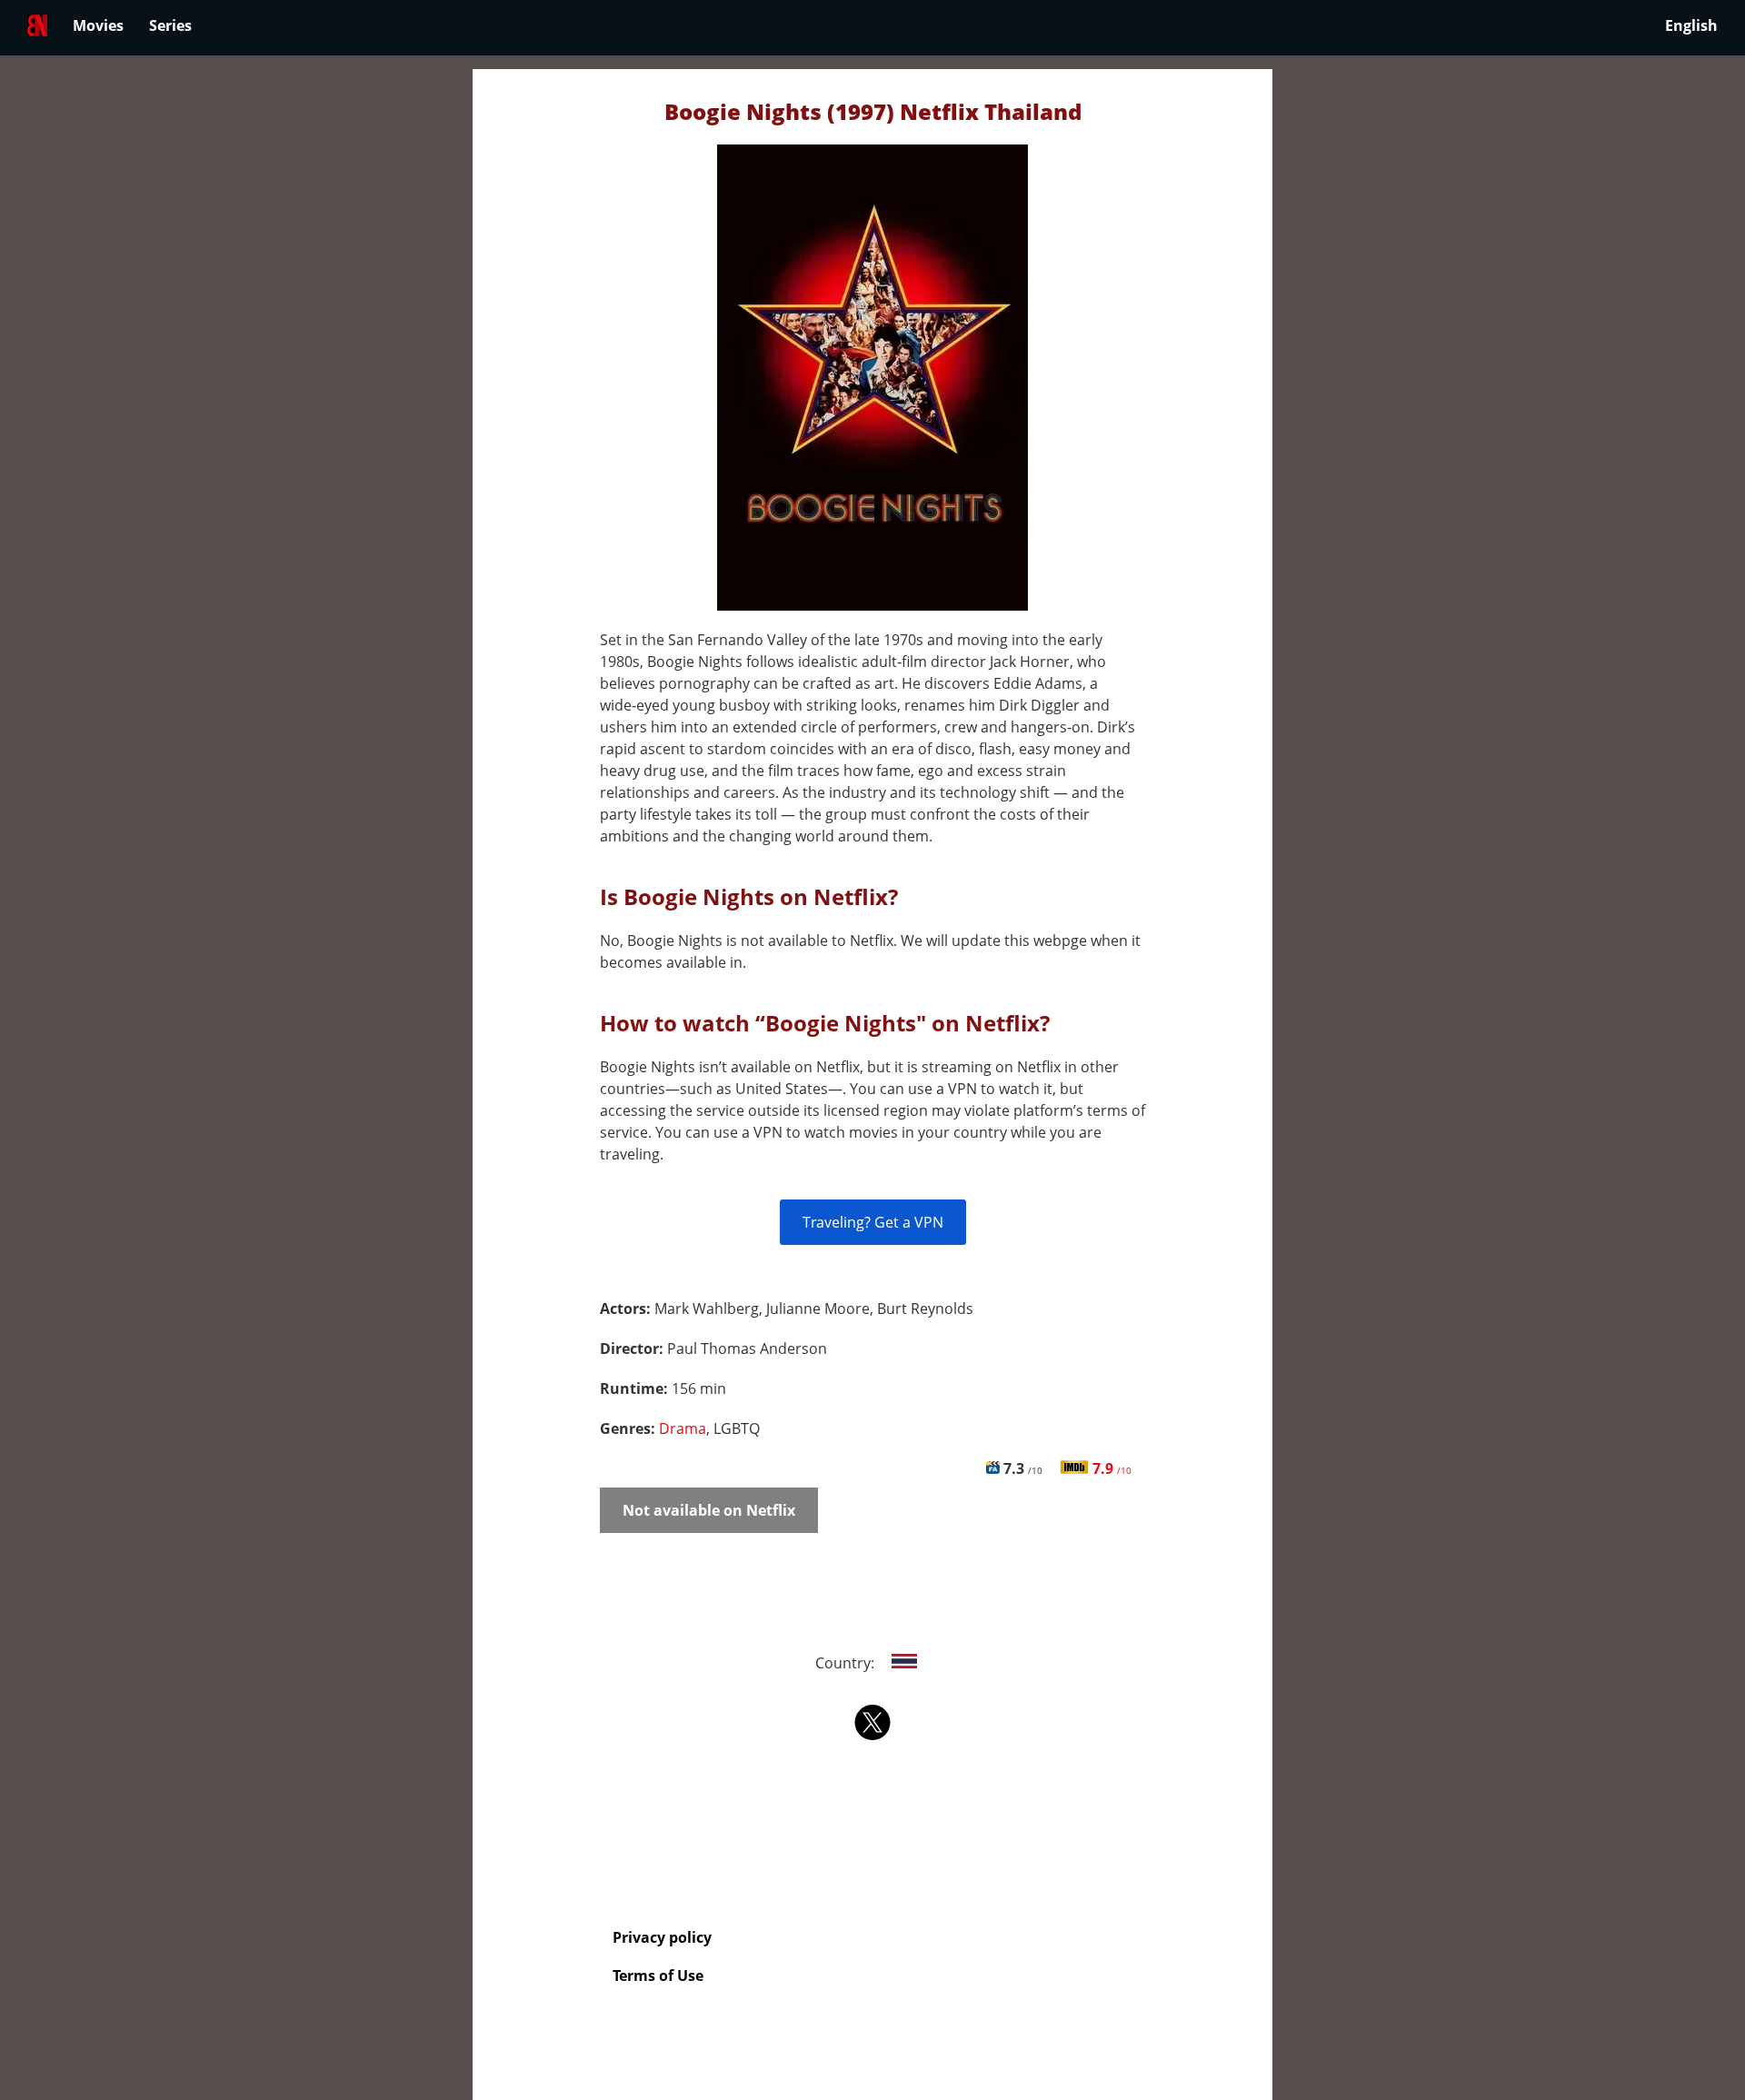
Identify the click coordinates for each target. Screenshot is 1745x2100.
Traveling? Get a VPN (873, 1222)
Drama (683, 1428)
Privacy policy (662, 1937)
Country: (847, 1663)
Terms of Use (658, 1976)
